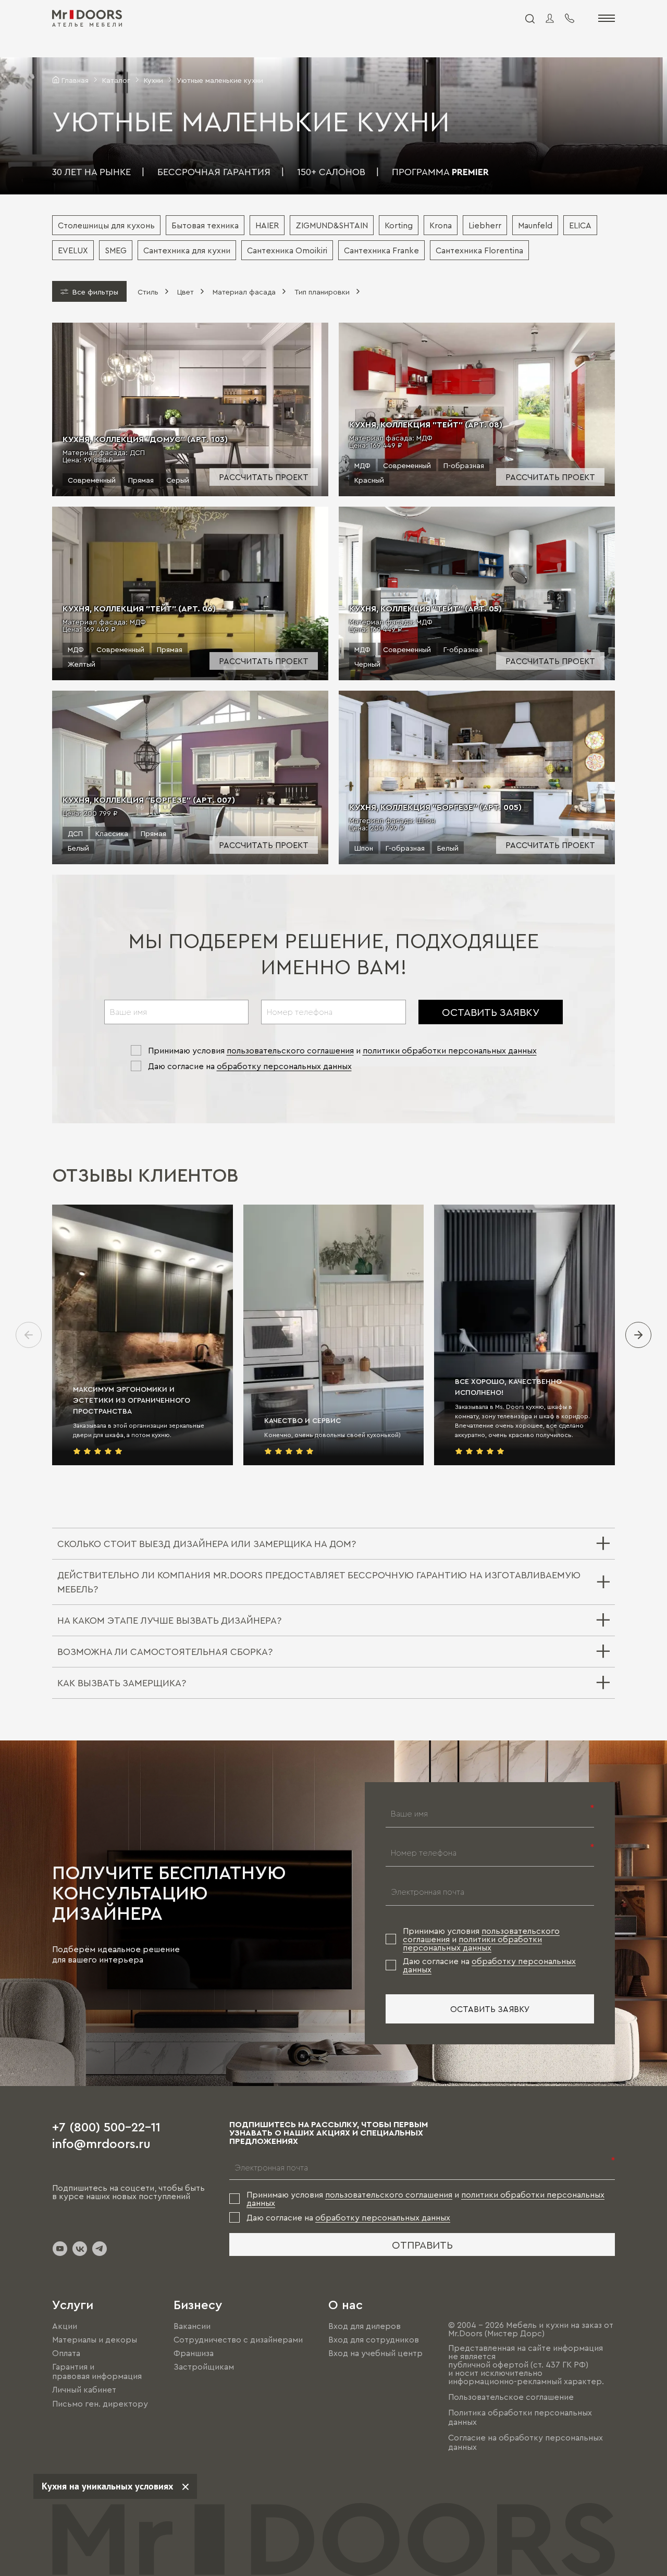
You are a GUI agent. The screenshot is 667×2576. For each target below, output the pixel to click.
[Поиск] (529, 18)
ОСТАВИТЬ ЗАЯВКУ (491, 1012)
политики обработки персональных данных (450, 1050)
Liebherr (485, 225)
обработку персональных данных (284, 1066)
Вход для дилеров (365, 2326)
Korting (399, 225)
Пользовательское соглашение (511, 2397)
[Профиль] (550, 18)
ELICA (580, 225)
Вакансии (192, 2326)
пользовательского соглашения (290, 1050)
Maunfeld (535, 225)
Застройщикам (204, 2366)
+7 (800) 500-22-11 (106, 2126)
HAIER (267, 225)
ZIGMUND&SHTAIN (332, 225)
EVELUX (73, 250)
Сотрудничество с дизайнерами (238, 2339)
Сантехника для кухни (187, 250)
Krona (441, 225)
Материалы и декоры (95, 2339)
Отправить (422, 2244)
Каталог (116, 80)
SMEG (116, 250)
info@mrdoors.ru (101, 2143)
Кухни (153, 80)
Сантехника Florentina (479, 250)
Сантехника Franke (381, 250)
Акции (65, 2326)
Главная (75, 80)
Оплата (66, 2353)
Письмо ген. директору (100, 2403)
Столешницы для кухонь (106, 225)
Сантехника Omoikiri (287, 250)
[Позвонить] (570, 18)
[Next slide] (638, 1335)
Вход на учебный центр (375, 2353)
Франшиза (194, 2353)
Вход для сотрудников (374, 2339)
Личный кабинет (84, 2390)
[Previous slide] (29, 1335)
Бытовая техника (205, 225)
